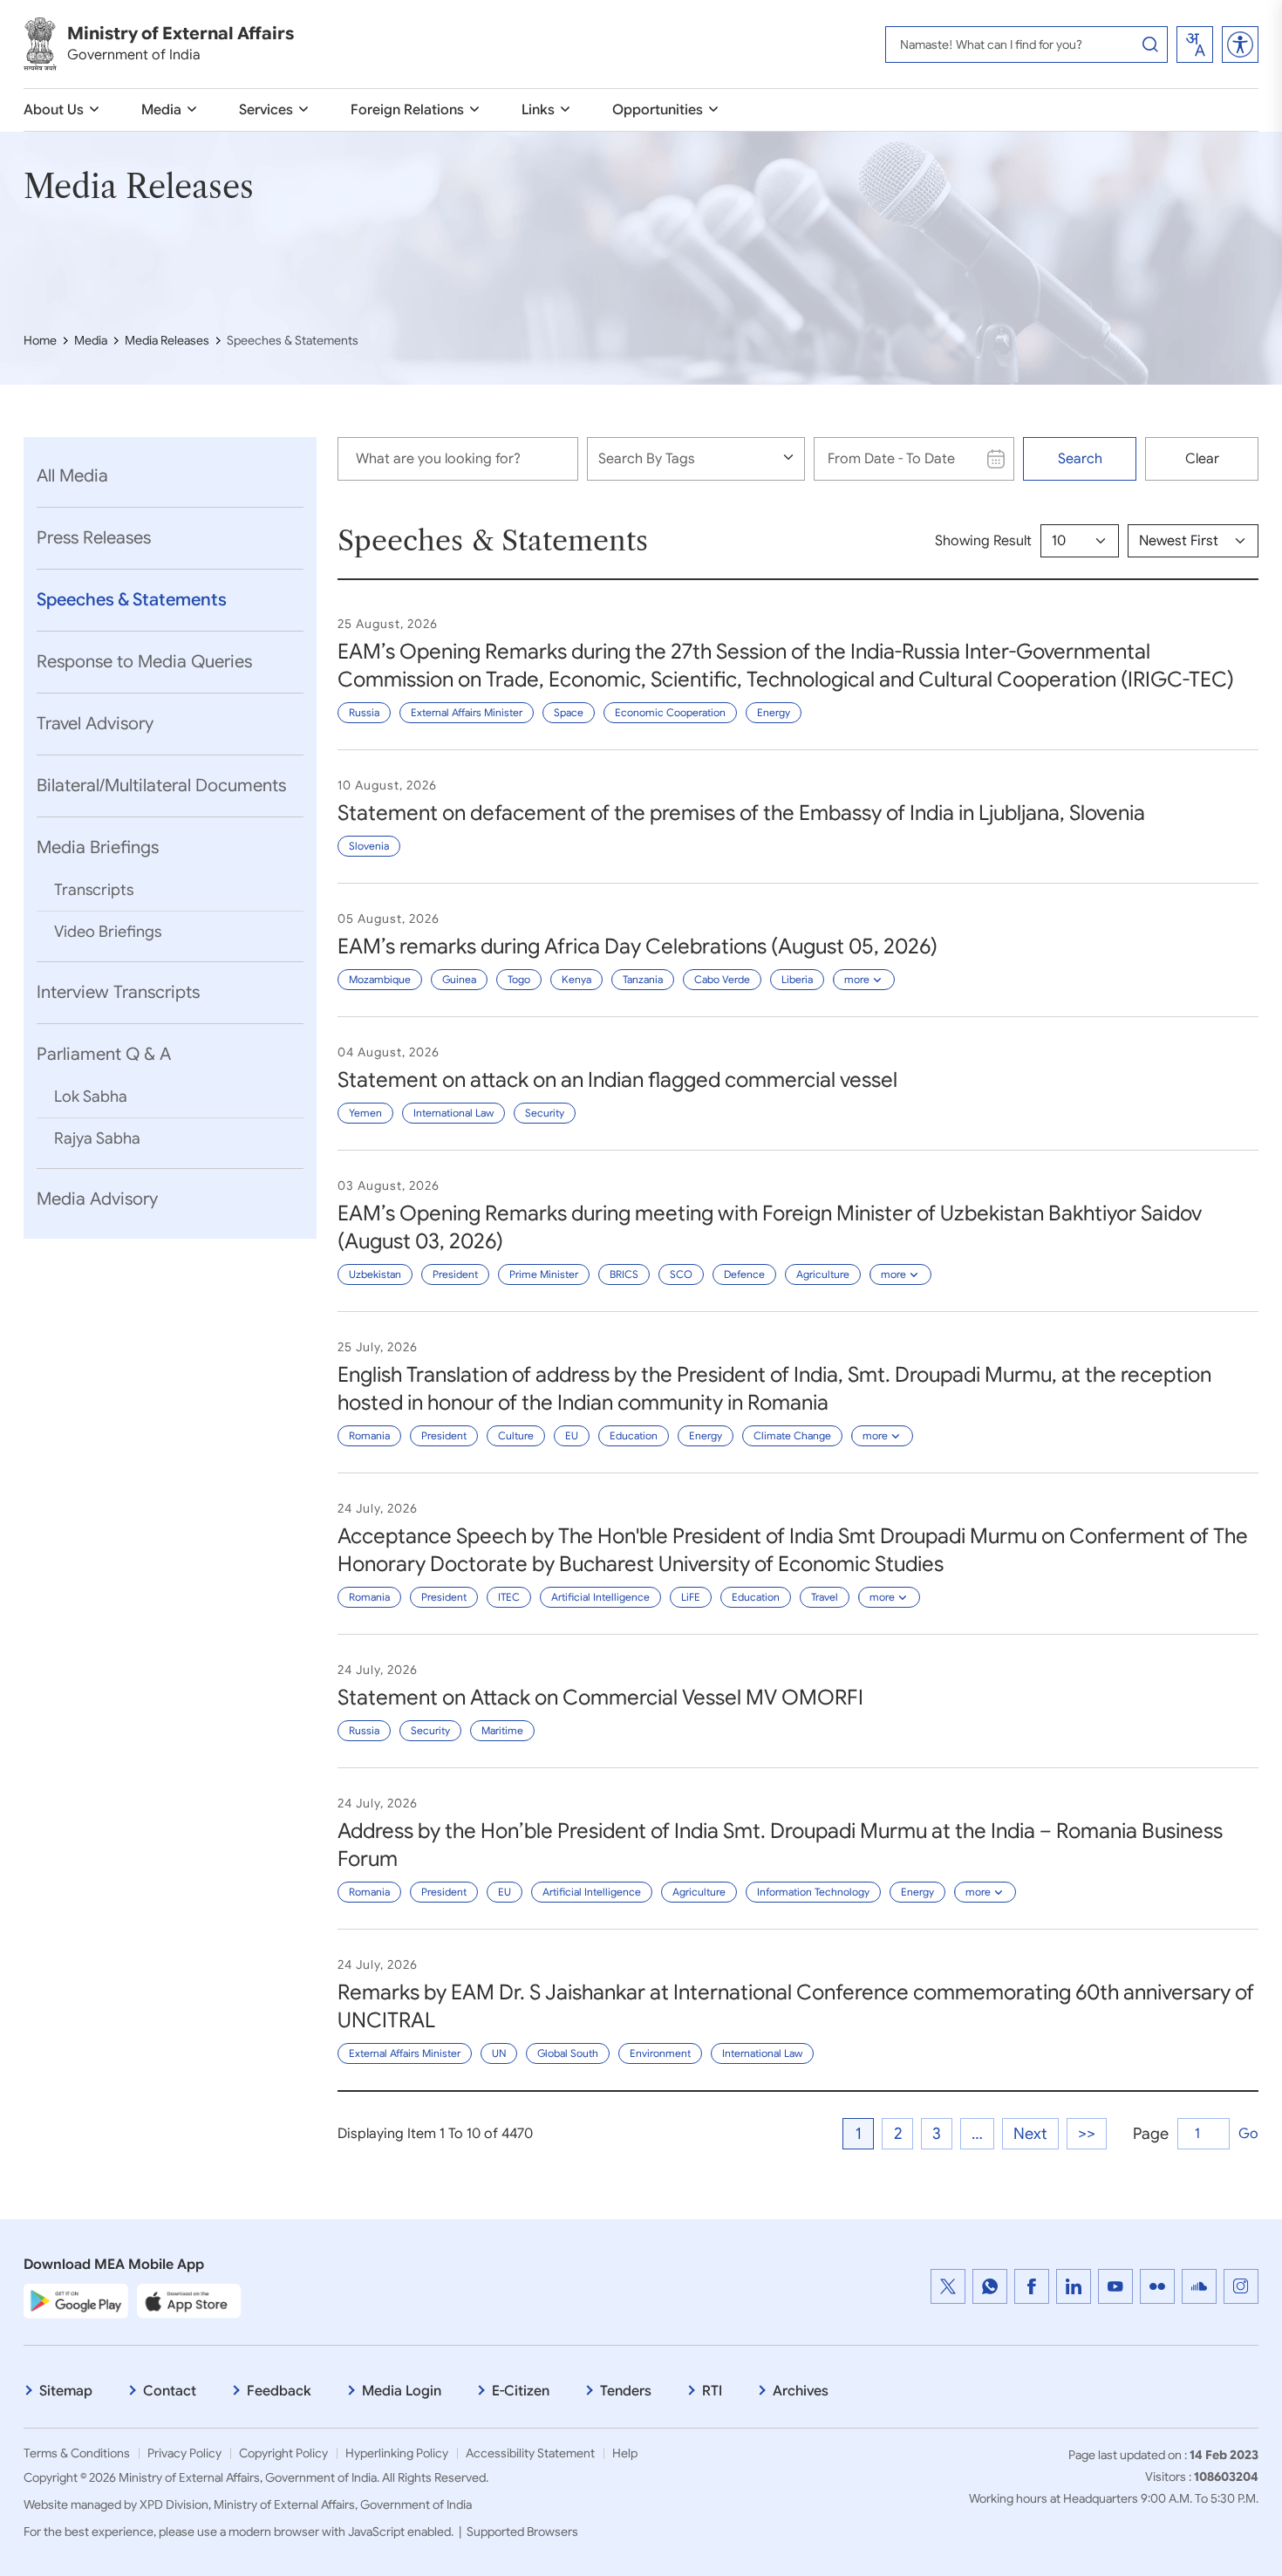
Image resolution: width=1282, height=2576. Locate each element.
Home (40, 340)
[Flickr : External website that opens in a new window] (1157, 2286)
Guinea (459, 979)
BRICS (624, 1274)
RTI (712, 2391)
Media (161, 110)
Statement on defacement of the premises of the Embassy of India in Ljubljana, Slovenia (741, 813)
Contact (170, 2391)
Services (266, 110)
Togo (519, 979)
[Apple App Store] (189, 2300)
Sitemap (66, 2391)
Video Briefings (108, 932)
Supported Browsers (522, 2532)
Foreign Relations (407, 110)
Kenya (576, 979)
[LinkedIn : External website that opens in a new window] (1074, 2286)
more (857, 979)
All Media (72, 476)
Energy (774, 712)
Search (1080, 459)
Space (569, 712)
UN (499, 2053)
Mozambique (380, 979)
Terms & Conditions (77, 2453)
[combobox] (1195, 44)
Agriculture (823, 1274)
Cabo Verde (722, 979)
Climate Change (792, 1435)
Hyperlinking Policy (397, 2453)
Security (545, 1113)
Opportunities (658, 110)
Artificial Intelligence (600, 1597)
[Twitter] (948, 2286)
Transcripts (94, 890)
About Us (54, 110)
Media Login (402, 2391)
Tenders (626, 2391)
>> (1087, 2134)
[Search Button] (1150, 44)
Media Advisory (97, 1199)
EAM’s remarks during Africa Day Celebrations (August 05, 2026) (638, 946)
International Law (453, 1113)
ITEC (509, 1597)
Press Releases (94, 538)
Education (634, 1435)
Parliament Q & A (104, 1054)
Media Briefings (98, 847)
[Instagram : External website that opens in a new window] (1241, 2286)
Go (1248, 2134)
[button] (1240, 44)
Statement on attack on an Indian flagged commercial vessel (617, 1080)
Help (625, 2453)
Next (1030, 2134)
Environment (660, 2053)
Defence (744, 1274)
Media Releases (167, 340)
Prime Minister (544, 1274)
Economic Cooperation (670, 712)
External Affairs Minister (467, 712)
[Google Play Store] (76, 2300)
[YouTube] (1115, 2286)
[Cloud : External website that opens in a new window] (1199, 2286)
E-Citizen (521, 2391)
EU (572, 1435)
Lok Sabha (91, 1097)
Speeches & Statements (132, 600)
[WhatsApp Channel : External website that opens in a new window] (990, 2286)
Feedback (279, 2391)
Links (538, 110)
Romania (369, 1435)
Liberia (797, 979)
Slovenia (369, 846)
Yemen (365, 1113)
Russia (364, 712)
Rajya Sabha (97, 1138)
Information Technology (813, 1892)
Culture (516, 1435)
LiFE (691, 1597)
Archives (801, 2391)
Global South (568, 2053)
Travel (825, 1597)
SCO (681, 1274)
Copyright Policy (283, 2453)
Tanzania (643, 979)
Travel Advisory (95, 724)
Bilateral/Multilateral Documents (161, 786)
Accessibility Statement (530, 2453)
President (455, 1274)
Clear (1202, 459)
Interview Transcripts (118, 992)
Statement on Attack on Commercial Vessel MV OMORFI (600, 1698)
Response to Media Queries (144, 662)
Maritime (502, 1730)
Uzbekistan (375, 1274)
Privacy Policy (184, 2453)
